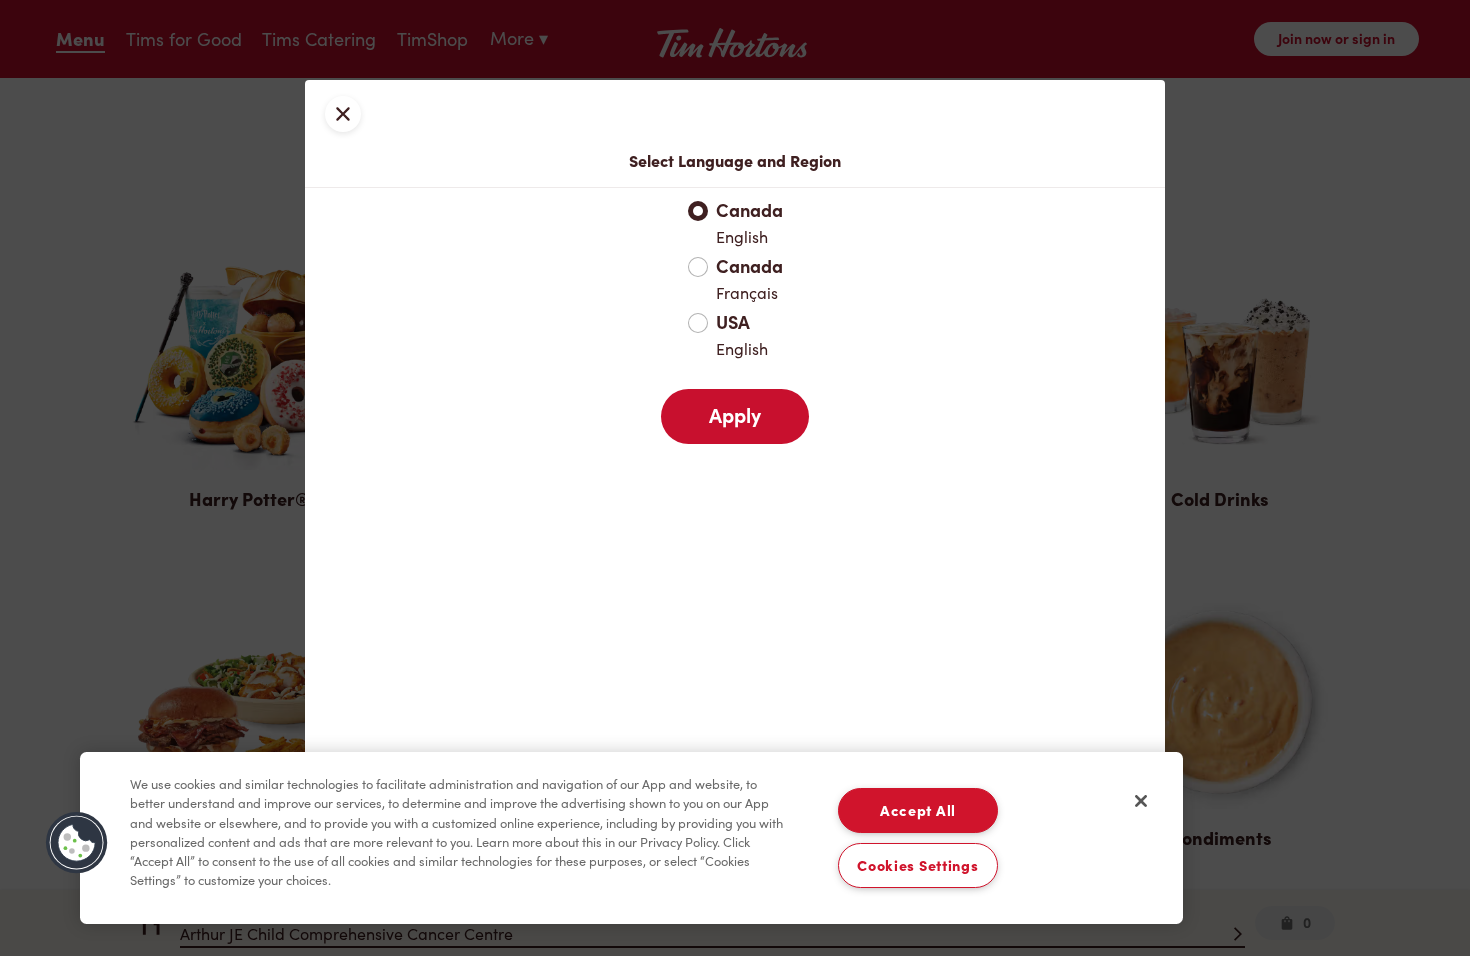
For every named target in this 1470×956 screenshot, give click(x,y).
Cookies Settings (918, 865)
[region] (631, 838)
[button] (77, 843)
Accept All (918, 810)
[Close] (1141, 801)
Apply (735, 416)
